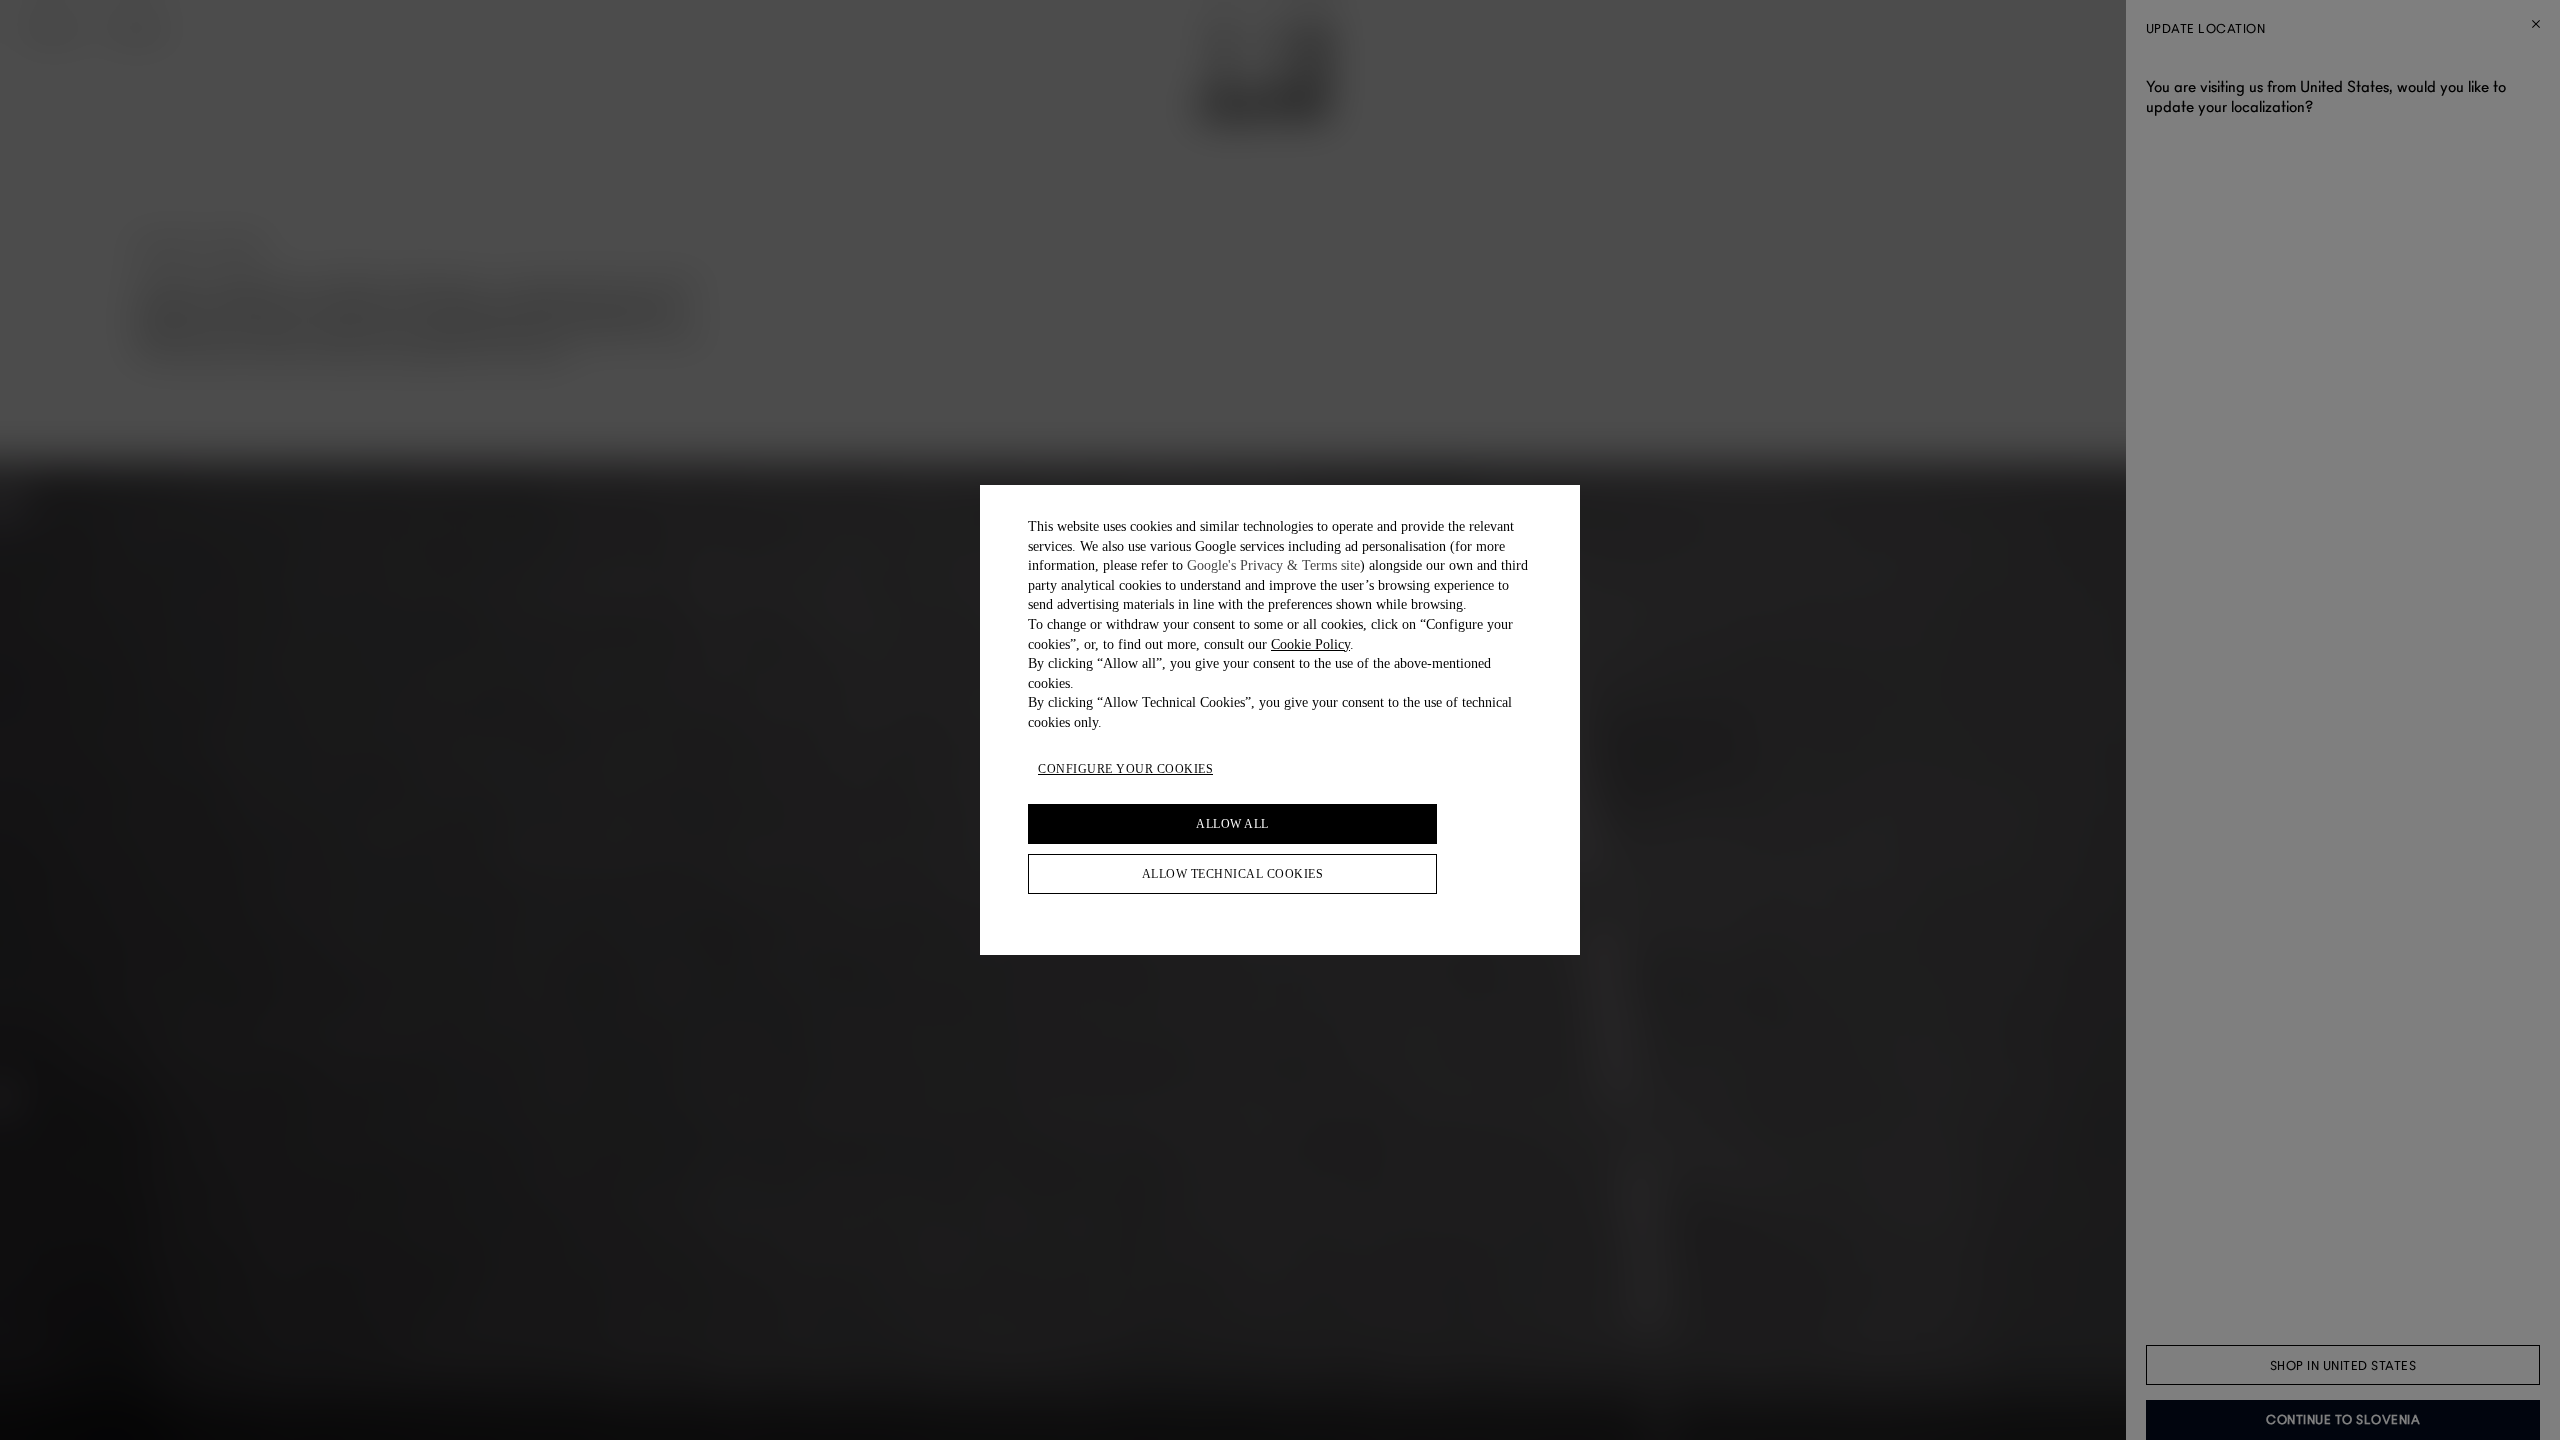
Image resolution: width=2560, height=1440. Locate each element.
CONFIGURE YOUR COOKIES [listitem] (1125, 769)
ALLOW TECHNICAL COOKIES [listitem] (1233, 874)
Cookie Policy (1310, 644)
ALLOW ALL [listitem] (1232, 824)
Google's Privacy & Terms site (1273, 565)
